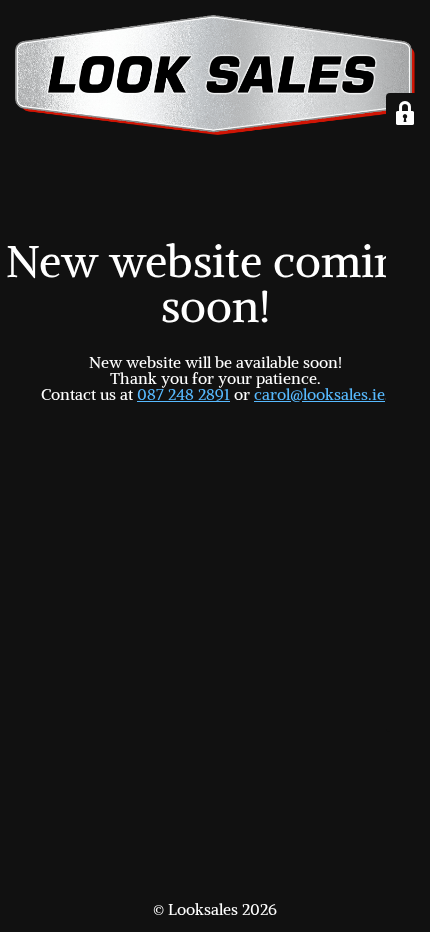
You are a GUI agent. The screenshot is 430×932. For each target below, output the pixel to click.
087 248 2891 (183, 394)
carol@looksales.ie (319, 394)
